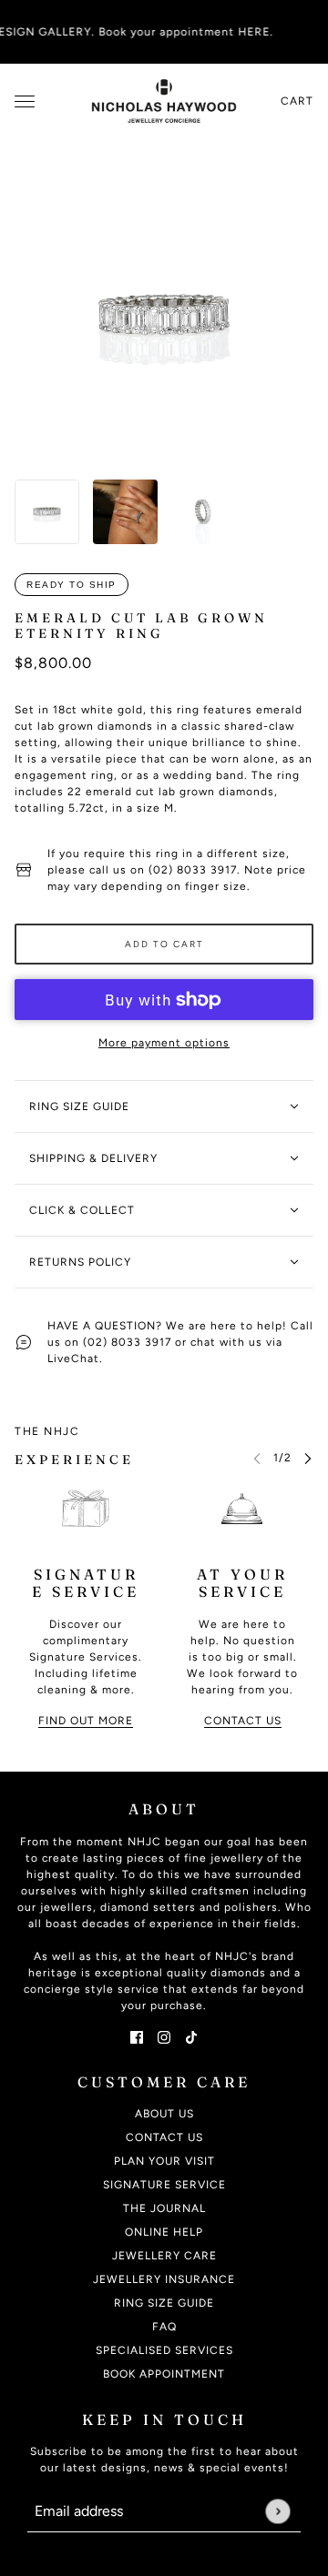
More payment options (164, 1043)
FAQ (164, 2327)
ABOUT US (164, 2114)
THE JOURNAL (164, 2208)
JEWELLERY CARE (164, 2256)
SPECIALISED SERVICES (164, 2350)
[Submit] (277, 2511)
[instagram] (164, 2036)
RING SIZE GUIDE (164, 2303)
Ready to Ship (72, 585)
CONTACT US (164, 2137)
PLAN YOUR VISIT (164, 2161)
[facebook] (137, 2036)
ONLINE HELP (164, 2232)
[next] (308, 1457)
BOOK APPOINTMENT (164, 2374)
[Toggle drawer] (25, 101)
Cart (297, 101)
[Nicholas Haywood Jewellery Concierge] (164, 101)
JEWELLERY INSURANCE (164, 2279)
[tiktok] (191, 2036)
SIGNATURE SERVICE (164, 2185)
